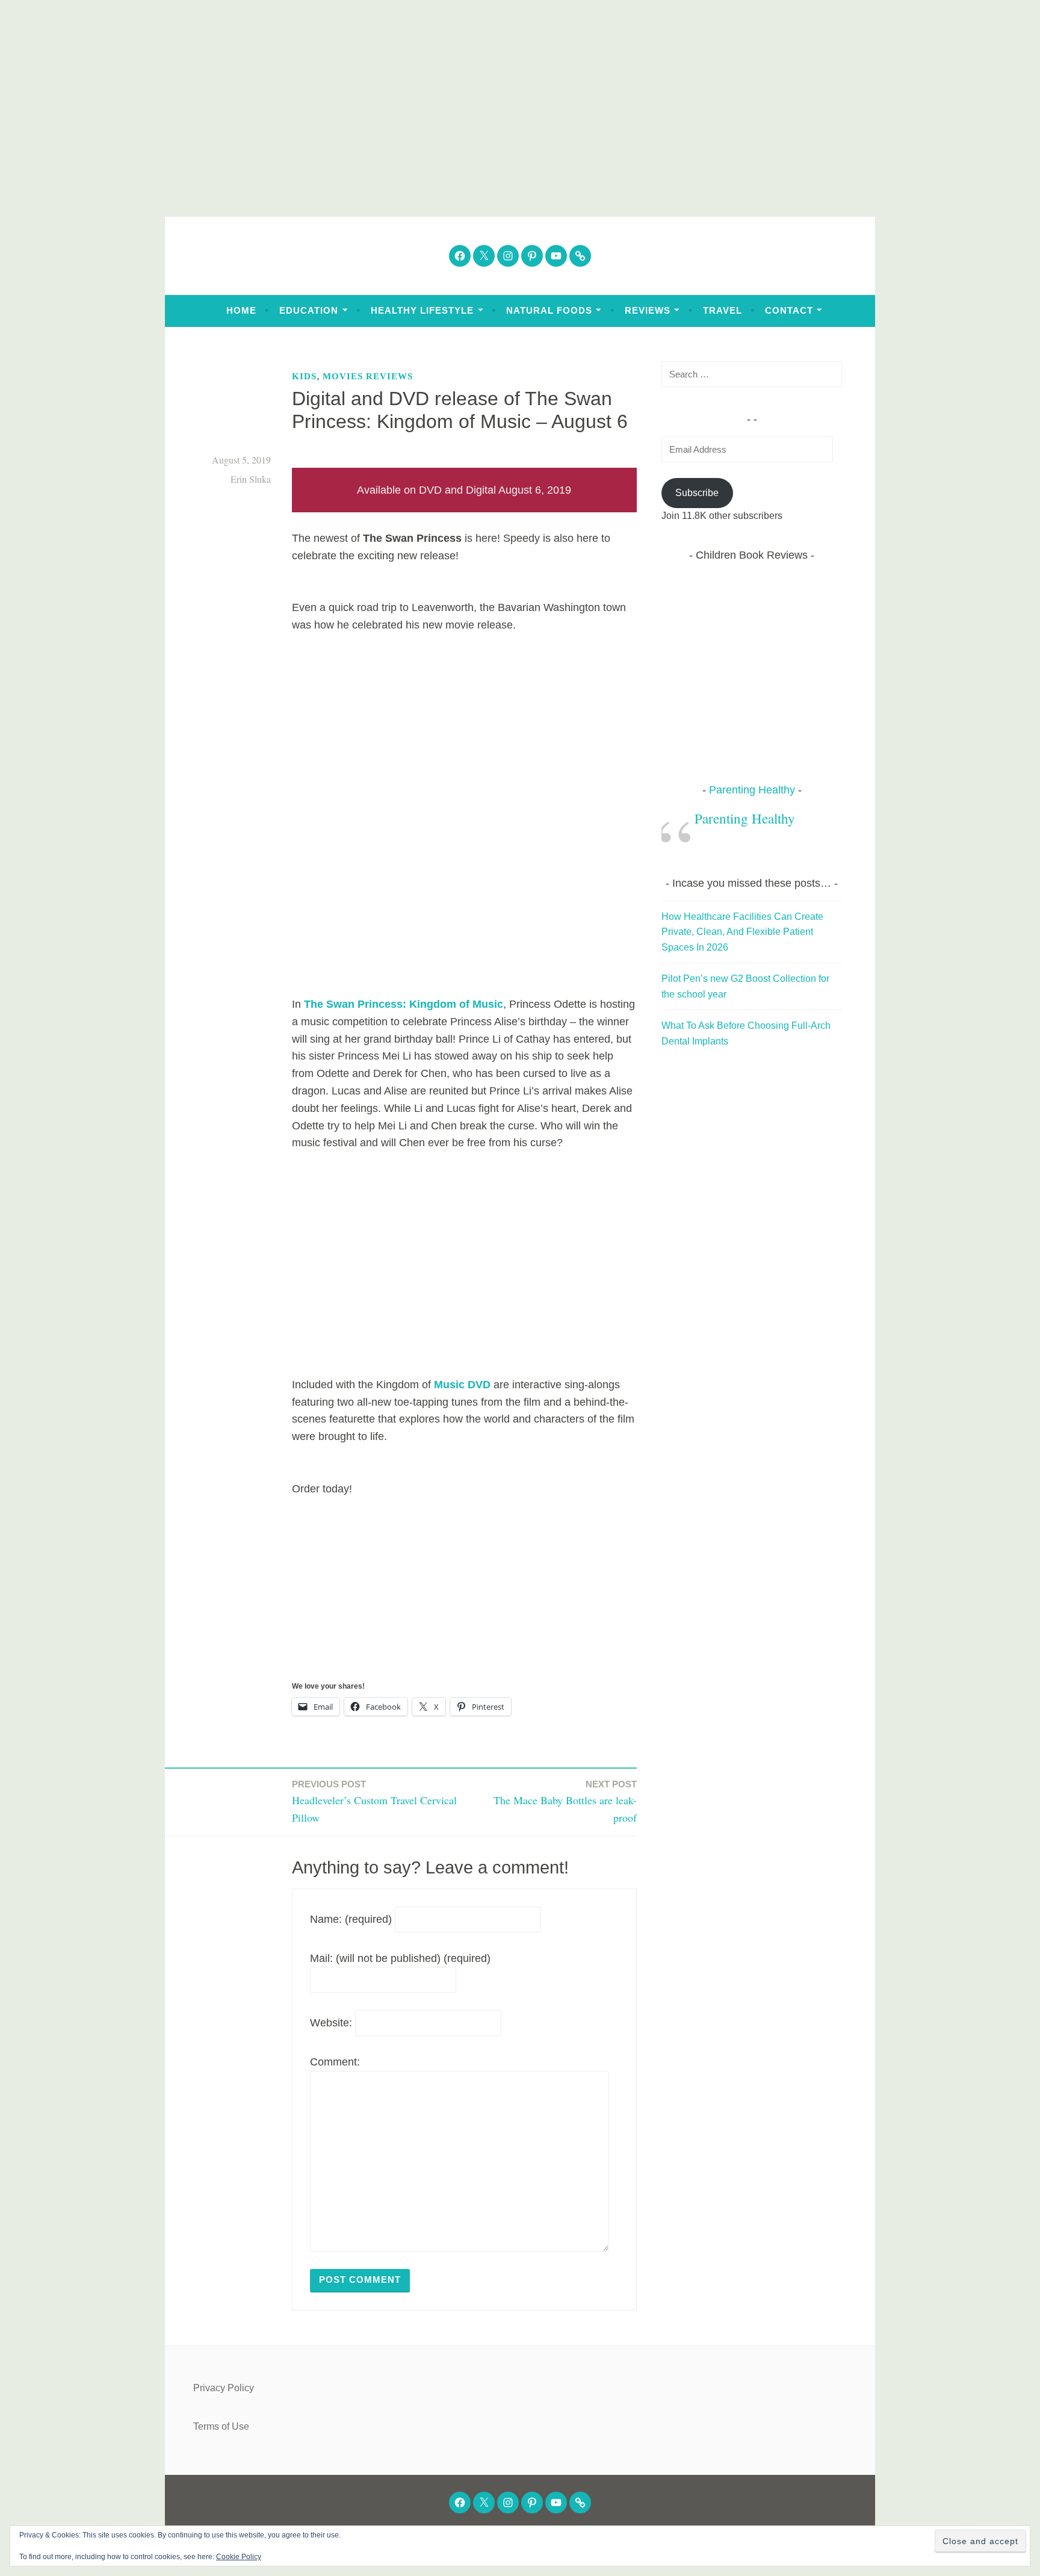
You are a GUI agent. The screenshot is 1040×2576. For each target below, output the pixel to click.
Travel (723, 310)
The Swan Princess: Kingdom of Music (404, 1004)
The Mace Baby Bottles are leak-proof (565, 1802)
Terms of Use (221, 2426)
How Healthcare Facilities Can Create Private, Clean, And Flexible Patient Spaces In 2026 (742, 932)
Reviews (648, 310)
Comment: (335, 2062)
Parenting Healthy (752, 790)
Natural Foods (549, 310)
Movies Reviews (368, 376)
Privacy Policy (224, 2388)
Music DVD (462, 1385)
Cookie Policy (239, 2557)
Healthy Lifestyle (422, 310)
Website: (331, 2023)
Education (309, 310)
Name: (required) (351, 1919)
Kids (304, 376)
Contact (789, 310)
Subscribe (697, 493)
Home (241, 310)
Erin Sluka (251, 479)
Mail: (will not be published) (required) (400, 1958)
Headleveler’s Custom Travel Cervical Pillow (374, 1802)
